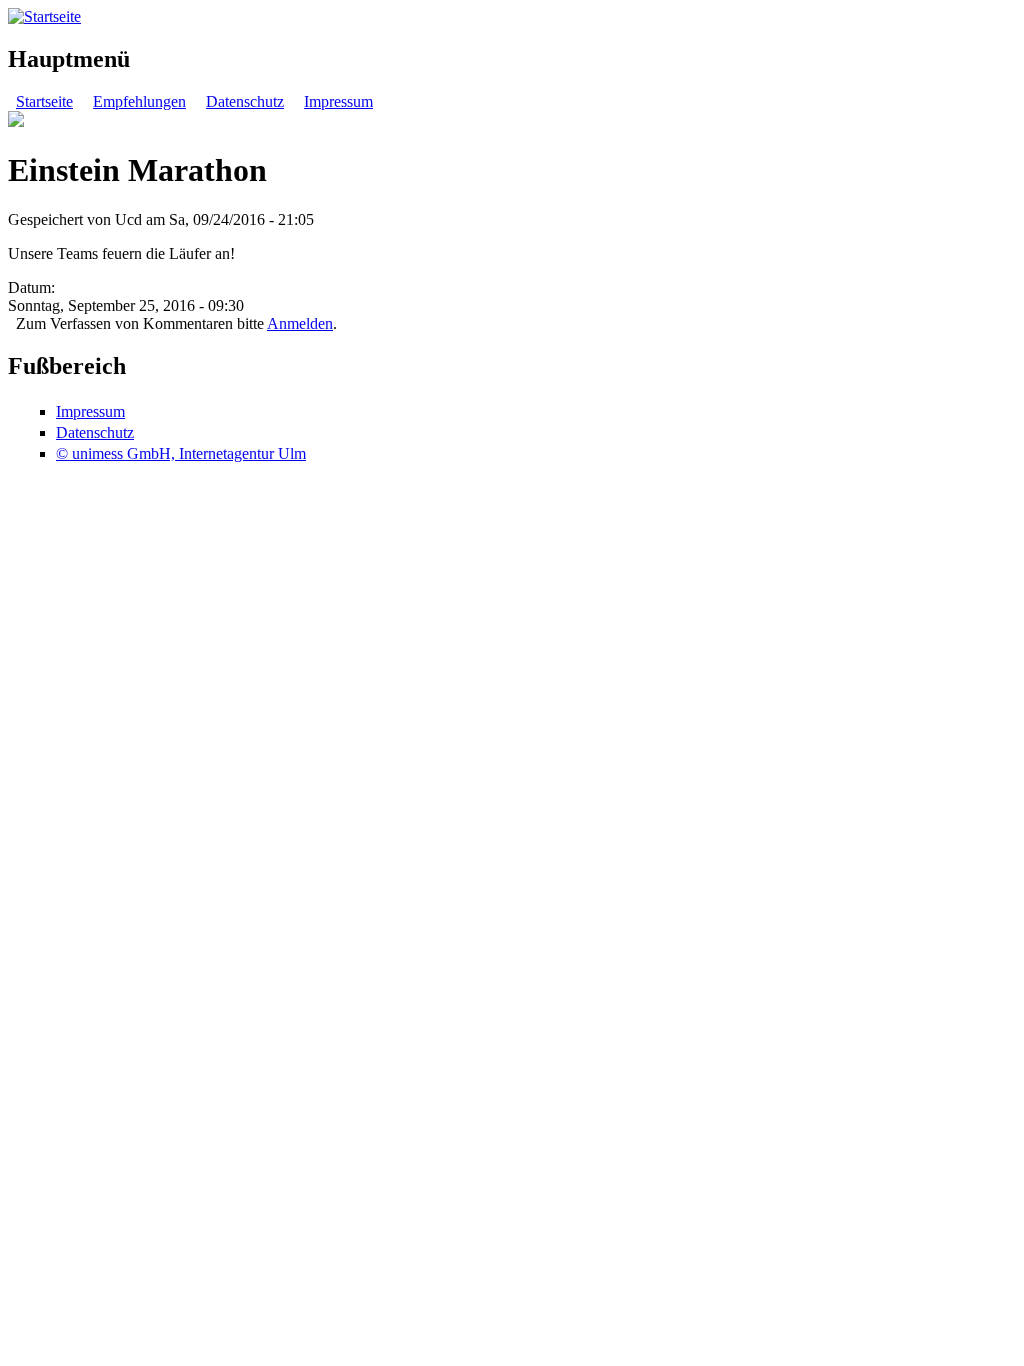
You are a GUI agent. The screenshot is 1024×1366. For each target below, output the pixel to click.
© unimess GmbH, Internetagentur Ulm (181, 453)
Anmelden (300, 323)
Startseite (44, 101)
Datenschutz (245, 101)
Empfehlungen (139, 101)
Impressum (338, 101)
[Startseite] (44, 16)
